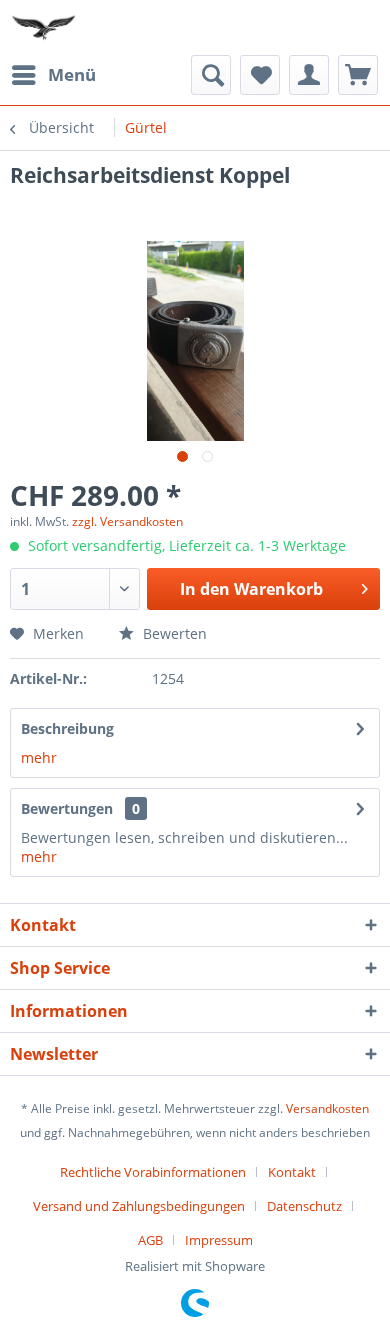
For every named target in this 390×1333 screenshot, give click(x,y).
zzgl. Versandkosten (127, 521)
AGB (150, 1240)
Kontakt (292, 1172)
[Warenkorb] (358, 75)
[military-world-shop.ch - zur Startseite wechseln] (45, 27)
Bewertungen (67, 808)
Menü (72, 74)
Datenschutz (304, 1206)
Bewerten (173, 633)
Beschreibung (67, 728)
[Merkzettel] (260, 75)
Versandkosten (327, 1108)
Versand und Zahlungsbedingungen (139, 1206)
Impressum (219, 1240)
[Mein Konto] (309, 75)
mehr (39, 757)
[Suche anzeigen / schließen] (211, 75)
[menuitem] (53, 75)
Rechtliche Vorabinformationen (153, 1172)
